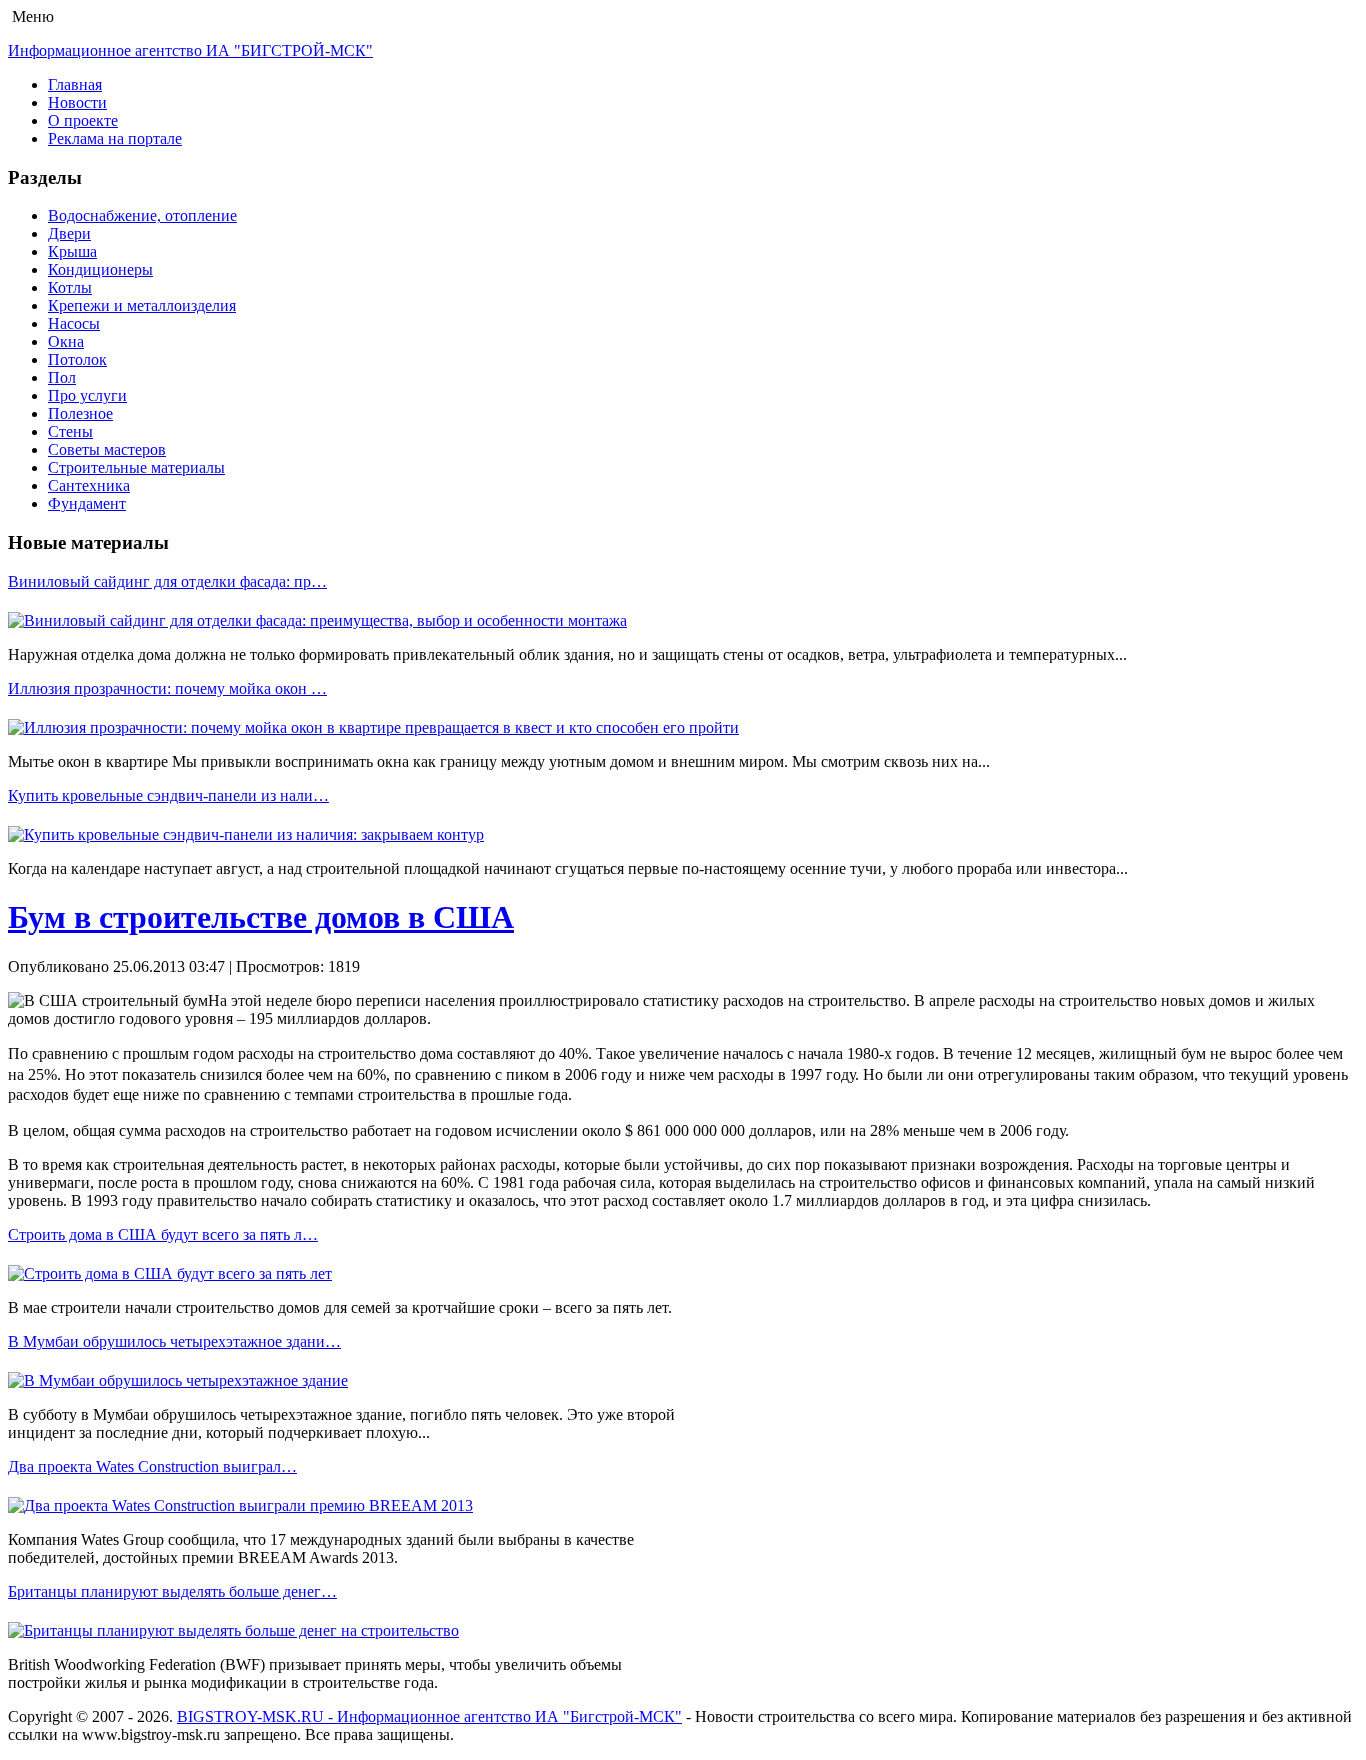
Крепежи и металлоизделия (142, 305)
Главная (75, 84)
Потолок (77, 359)
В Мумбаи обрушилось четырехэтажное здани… (174, 1341)
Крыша (72, 251)
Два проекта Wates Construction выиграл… (152, 1466)
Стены (70, 431)
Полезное (80, 413)
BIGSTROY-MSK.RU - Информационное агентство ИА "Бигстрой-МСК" (429, 1716)
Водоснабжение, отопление (142, 215)
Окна (66, 341)
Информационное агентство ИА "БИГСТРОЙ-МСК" (190, 50)
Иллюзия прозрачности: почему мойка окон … (167, 688)
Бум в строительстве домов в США (261, 917)
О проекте (83, 120)
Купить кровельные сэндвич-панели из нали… (168, 795)
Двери (69, 233)
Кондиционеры (100, 269)
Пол (62, 377)
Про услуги (87, 395)
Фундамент (87, 503)
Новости (77, 102)
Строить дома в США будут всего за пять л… (163, 1234)
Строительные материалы (136, 467)
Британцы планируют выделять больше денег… (172, 1591)
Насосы (74, 323)
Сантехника (89, 485)
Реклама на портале (115, 138)
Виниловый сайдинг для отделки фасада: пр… (167, 581)
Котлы (70, 287)
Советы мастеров (107, 449)
